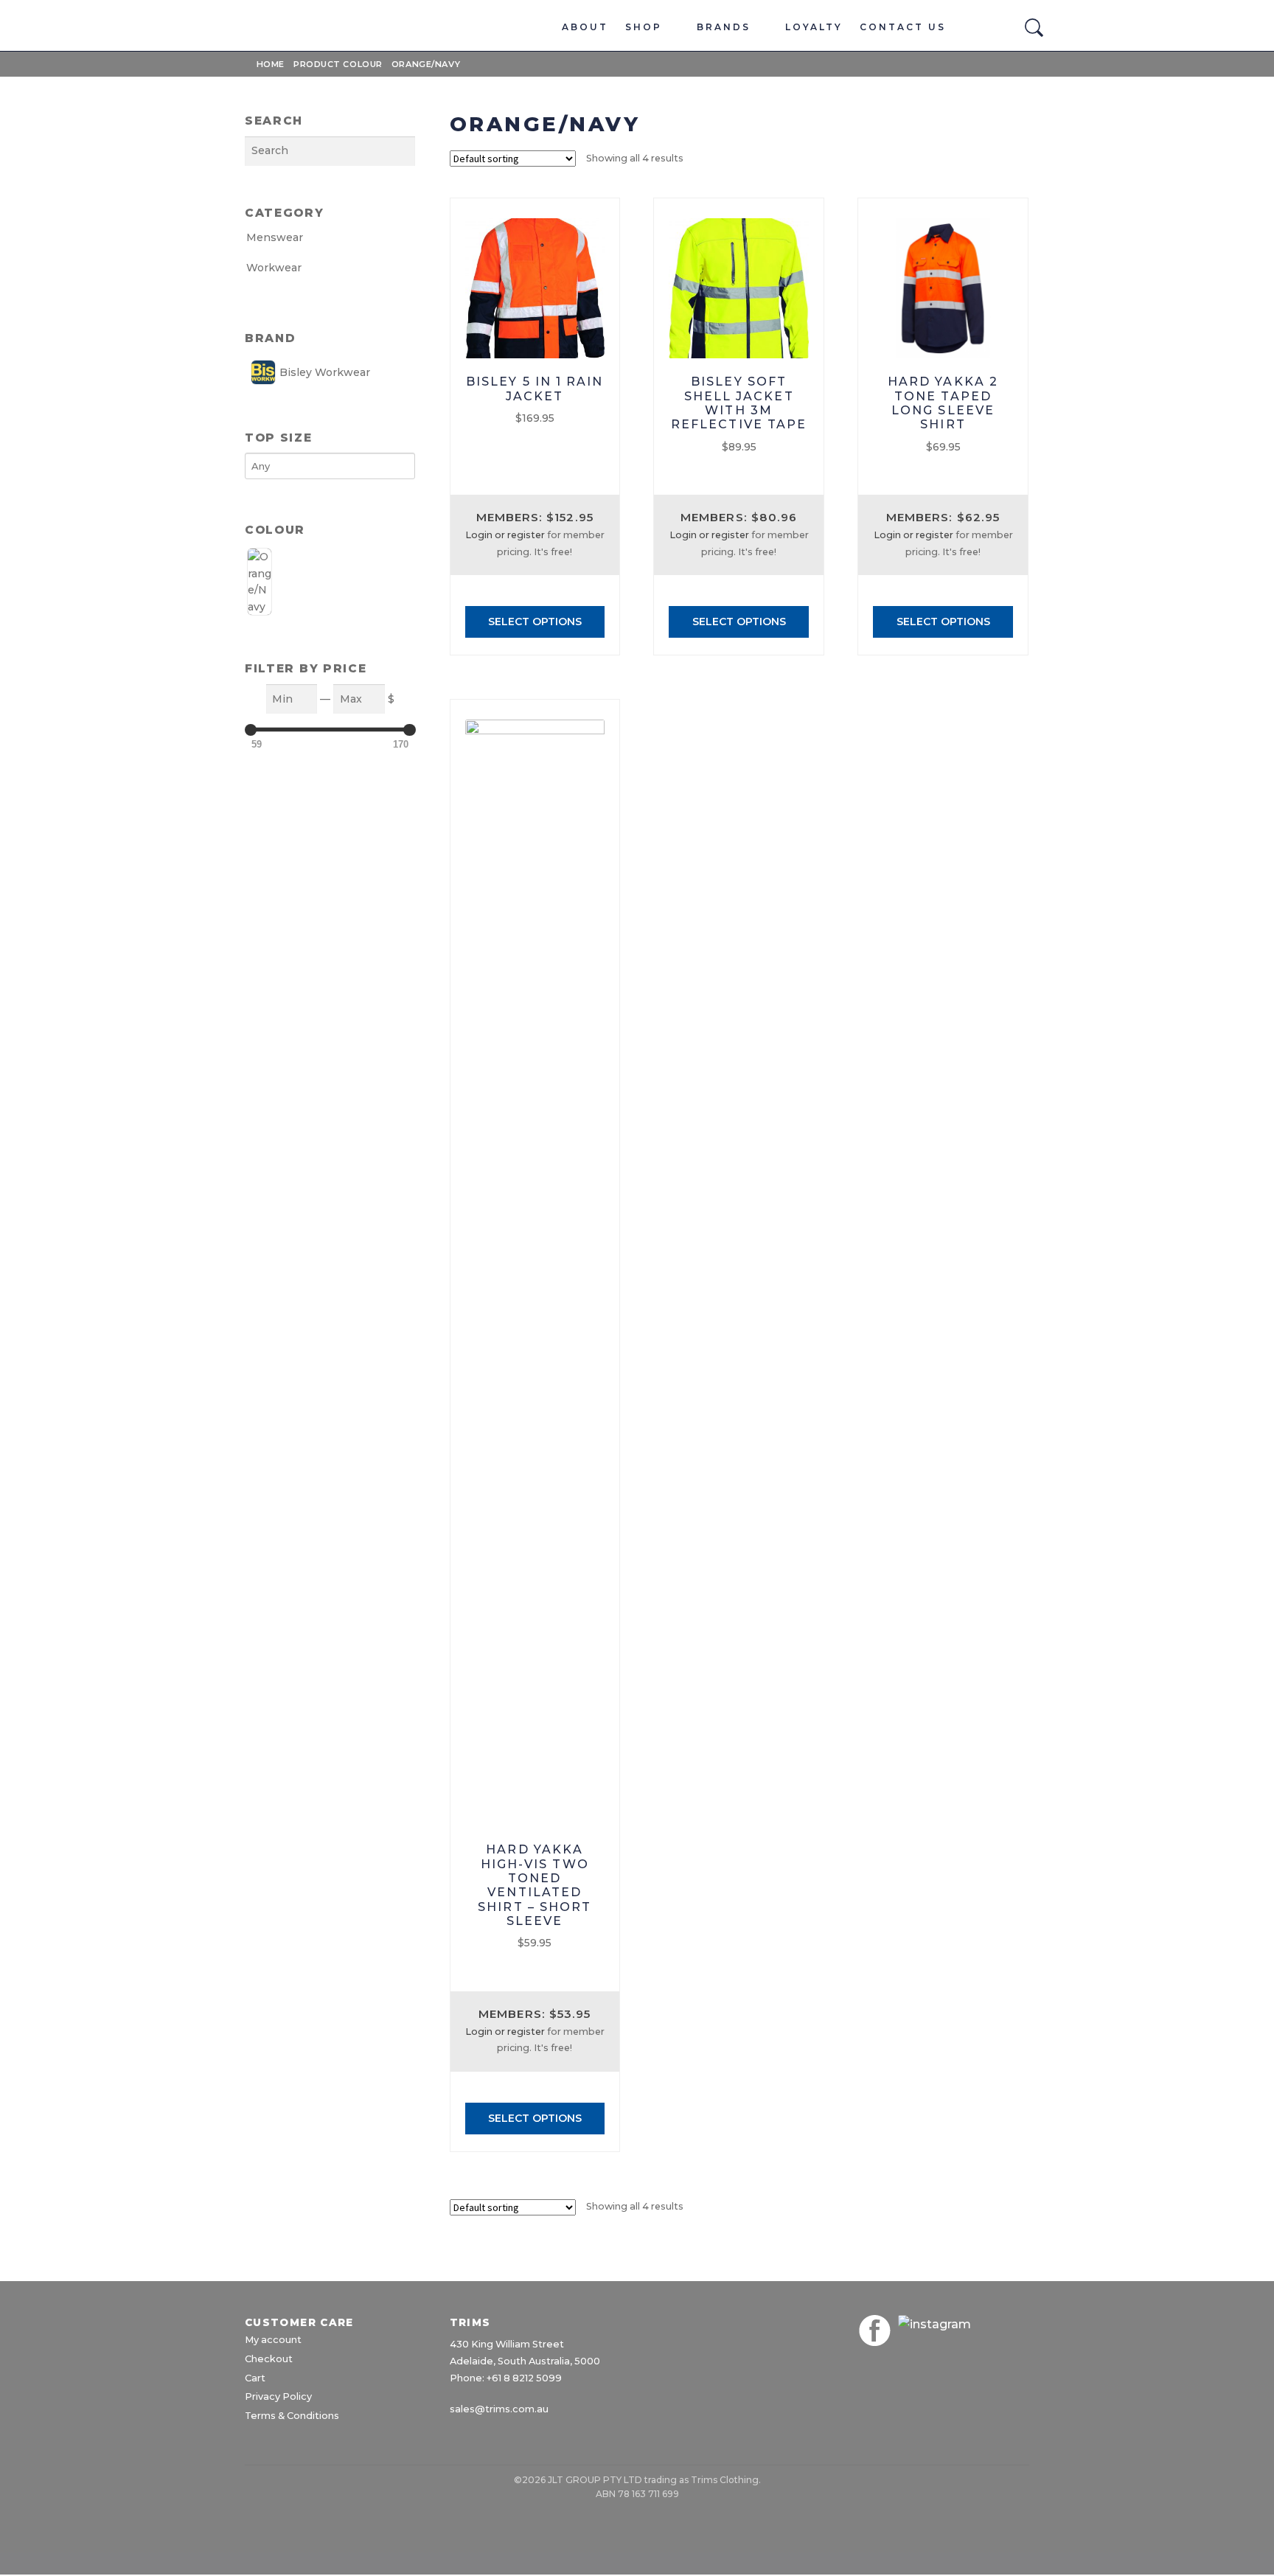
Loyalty (814, 27)
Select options (535, 622)
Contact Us (903, 27)
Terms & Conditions (292, 2416)
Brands (724, 27)
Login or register (505, 535)
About (585, 27)
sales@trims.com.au (499, 2409)
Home (271, 64)
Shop (644, 27)
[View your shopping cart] (1002, 34)
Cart (255, 2378)
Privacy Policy (278, 2396)
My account (273, 2340)
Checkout (269, 2359)
